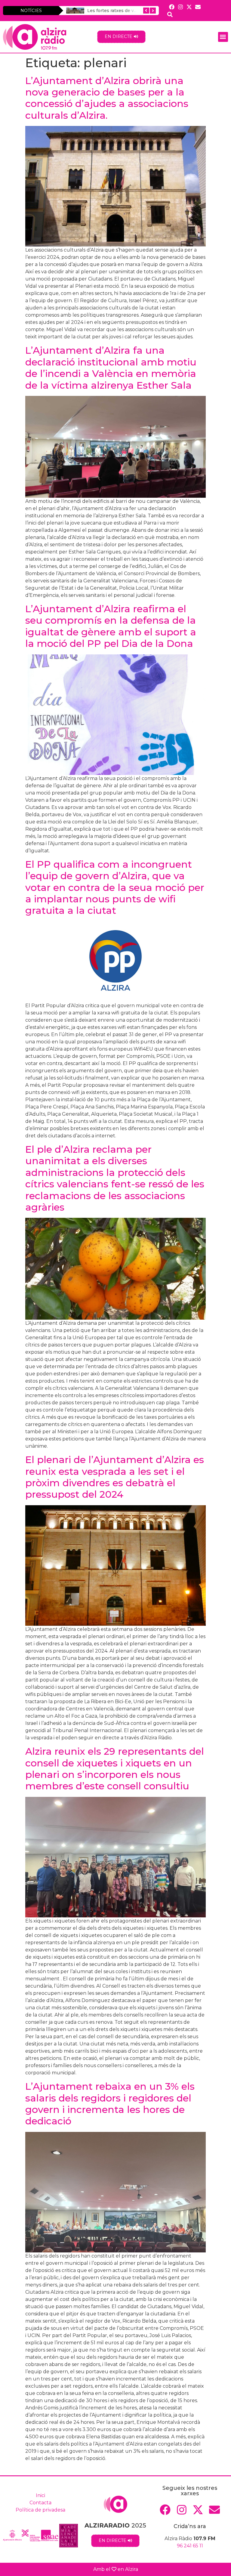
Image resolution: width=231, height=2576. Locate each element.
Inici (40, 2495)
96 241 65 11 (190, 2546)
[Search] (170, 14)
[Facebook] (172, 7)
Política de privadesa (40, 2510)
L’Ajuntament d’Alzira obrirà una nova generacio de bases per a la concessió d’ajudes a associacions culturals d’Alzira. (107, 98)
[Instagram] (180, 7)
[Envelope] (198, 7)
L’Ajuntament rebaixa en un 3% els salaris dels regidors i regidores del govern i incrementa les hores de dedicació (110, 2104)
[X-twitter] (189, 7)
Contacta (40, 2503)
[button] (223, 37)
